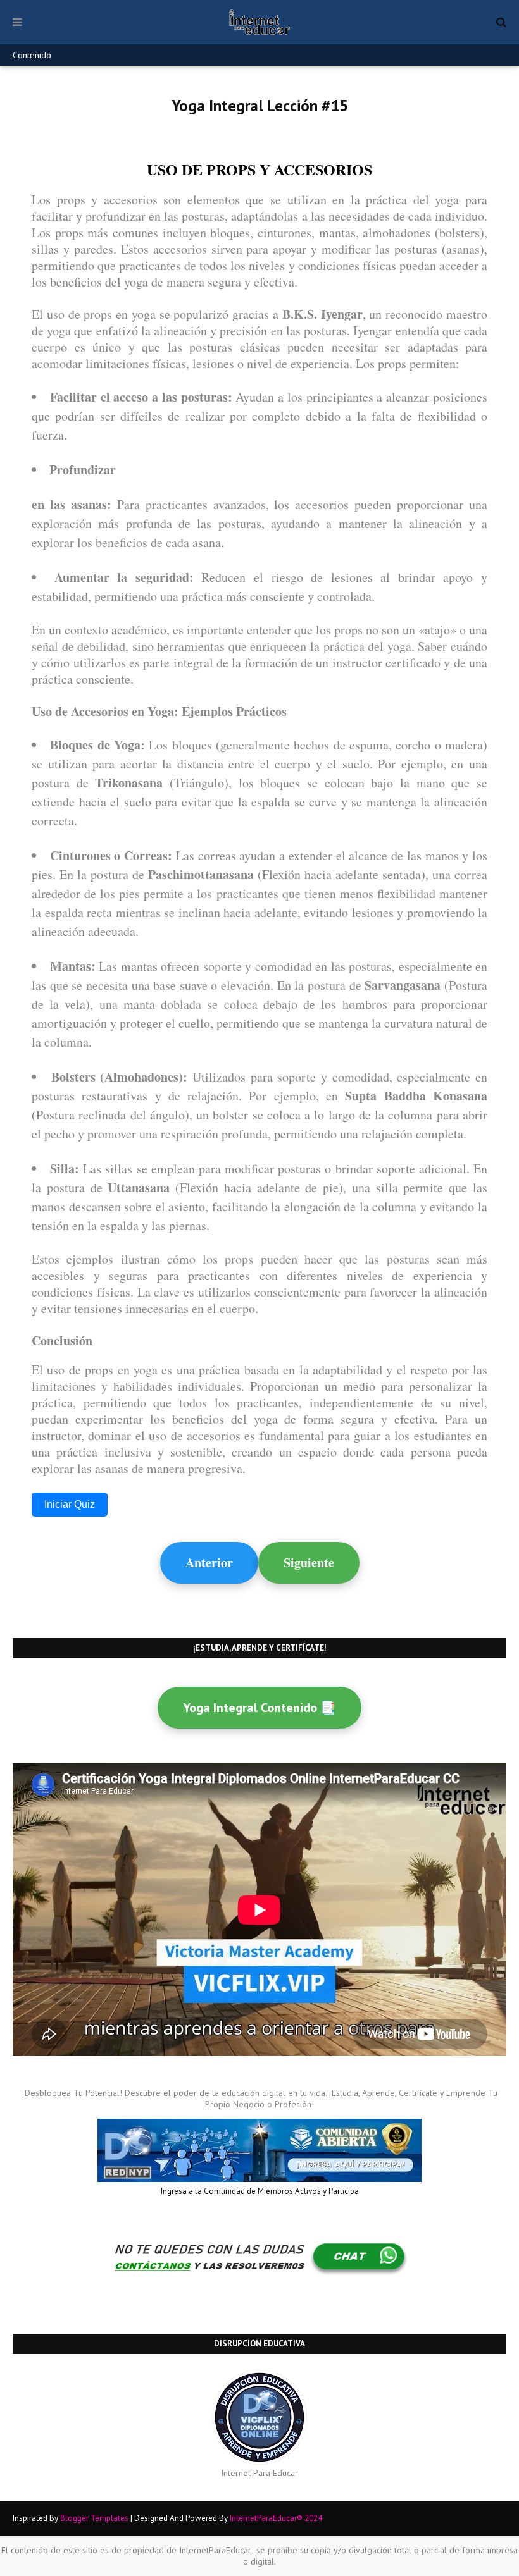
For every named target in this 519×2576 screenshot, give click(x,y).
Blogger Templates (94, 2518)
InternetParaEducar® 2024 (276, 2518)
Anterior (209, 1562)
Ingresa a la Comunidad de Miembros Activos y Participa (260, 2191)
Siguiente (309, 1562)
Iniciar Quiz (70, 1504)
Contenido (32, 55)
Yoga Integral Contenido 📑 (259, 1708)
